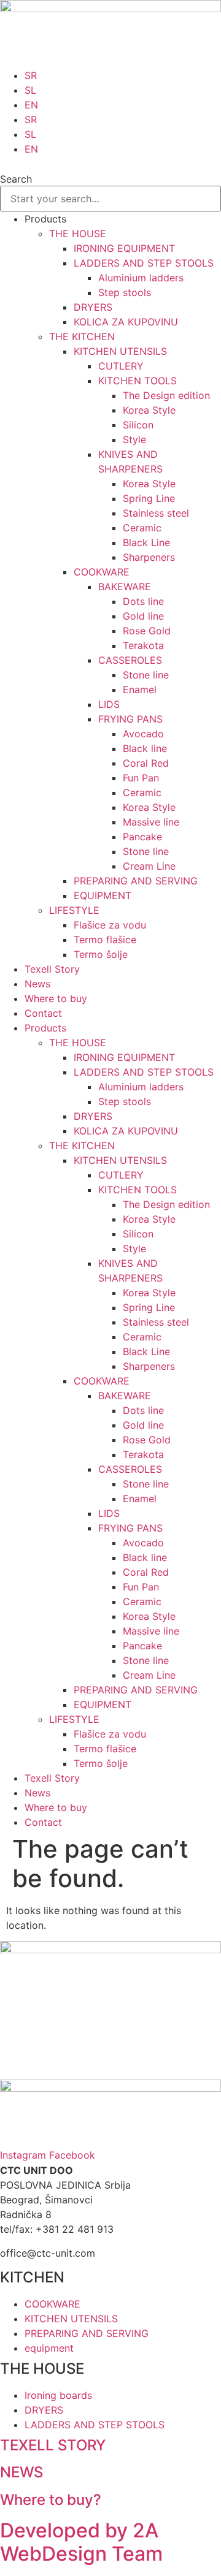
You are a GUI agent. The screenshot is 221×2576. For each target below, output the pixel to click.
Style (134, 439)
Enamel (140, 690)
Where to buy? (51, 2500)
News (37, 984)
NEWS (21, 2472)
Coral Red (146, 763)
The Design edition (166, 395)
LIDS (109, 704)
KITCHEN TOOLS (138, 381)
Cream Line (149, 866)
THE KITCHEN (82, 336)
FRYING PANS (130, 719)
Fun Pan (141, 778)
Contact (43, 1013)
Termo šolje (101, 954)
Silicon (138, 425)
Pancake (142, 837)
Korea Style (149, 410)
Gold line (143, 616)
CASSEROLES (130, 660)
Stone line (146, 675)
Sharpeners (149, 557)
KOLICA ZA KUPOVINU (126, 322)
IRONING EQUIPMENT (124, 248)
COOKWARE (102, 572)
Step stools (125, 292)
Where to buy (56, 998)
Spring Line (149, 498)
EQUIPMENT (103, 895)
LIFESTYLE (74, 910)
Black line (145, 748)
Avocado (143, 734)
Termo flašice (105, 940)
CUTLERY (121, 366)
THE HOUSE (78, 234)
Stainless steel (156, 513)
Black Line (146, 542)
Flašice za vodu (110, 925)
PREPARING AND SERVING (136, 881)
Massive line (151, 822)
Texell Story (52, 969)
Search (16, 179)
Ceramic (142, 528)
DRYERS (93, 307)
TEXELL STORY (53, 2445)
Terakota (143, 645)
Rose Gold (147, 631)
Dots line (143, 601)
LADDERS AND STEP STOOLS (144, 263)
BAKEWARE (125, 587)
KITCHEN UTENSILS (120, 351)
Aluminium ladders (141, 278)
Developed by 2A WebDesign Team (81, 2542)
